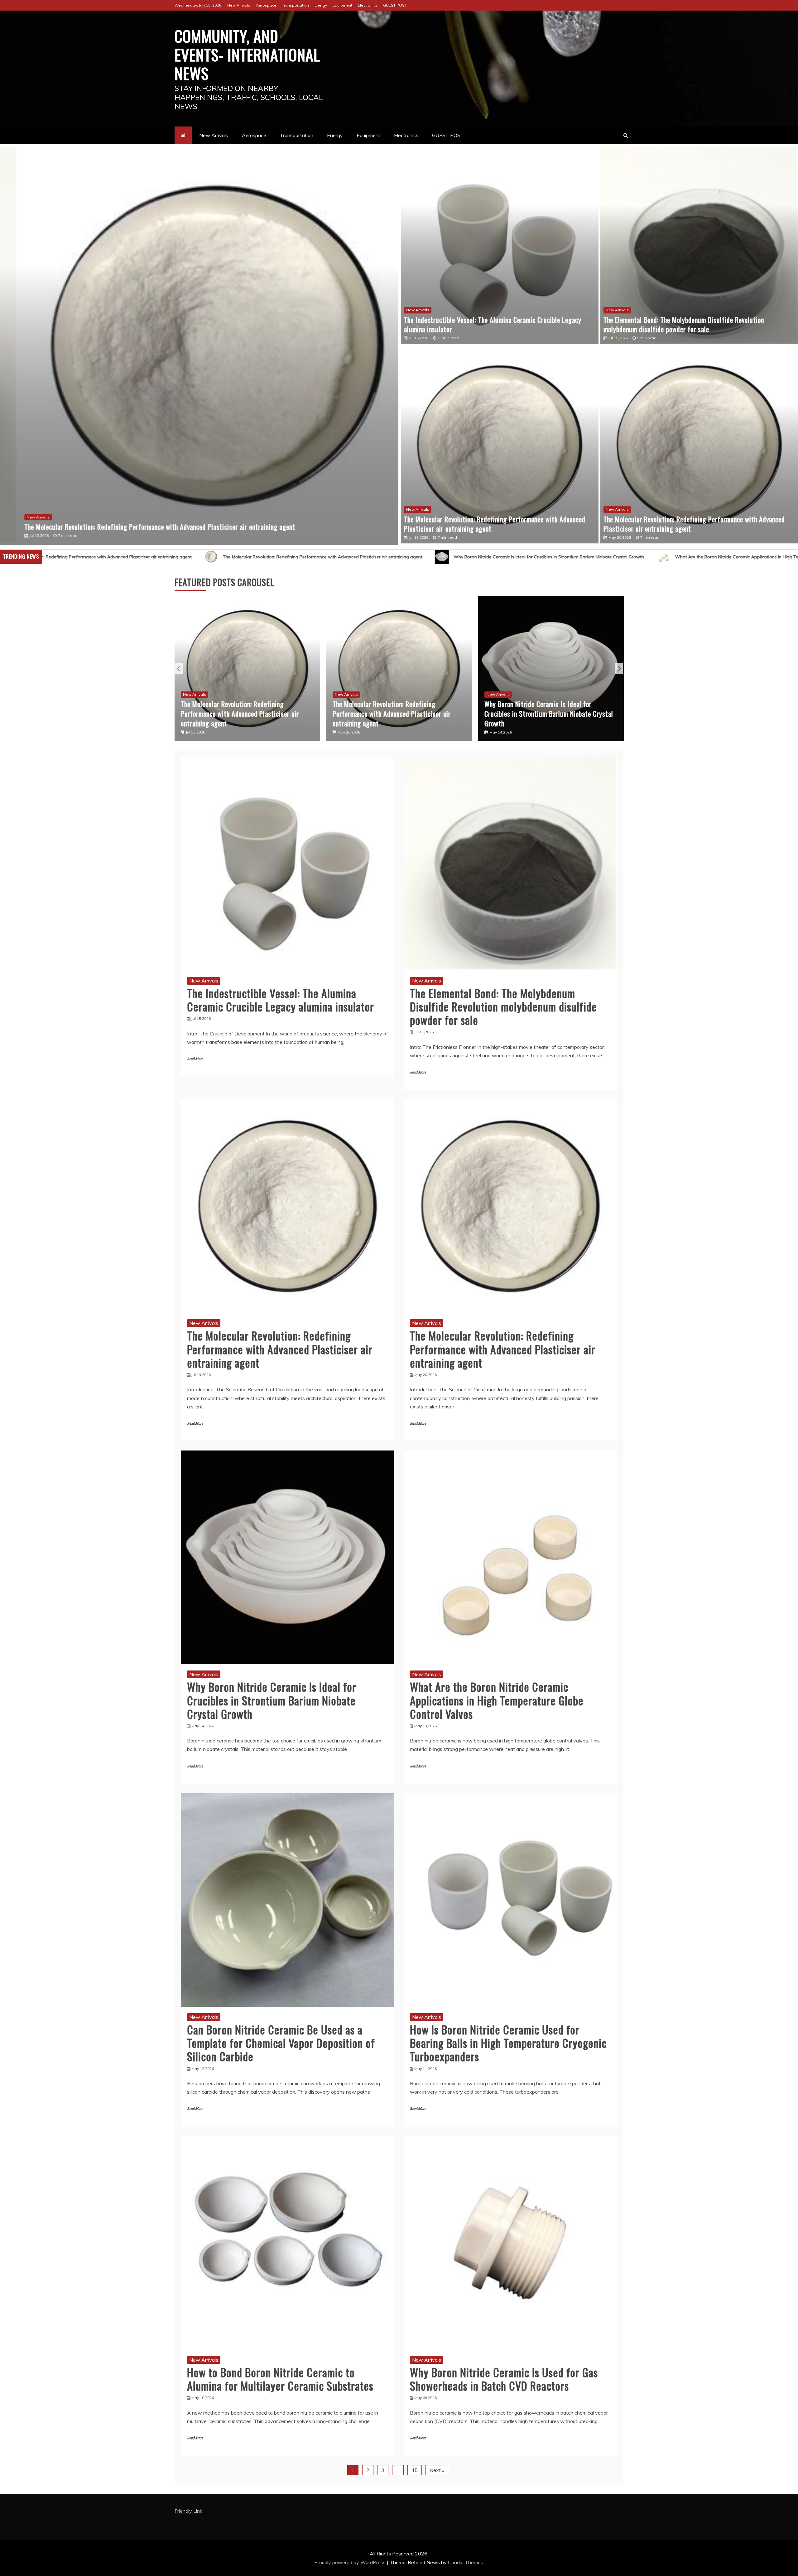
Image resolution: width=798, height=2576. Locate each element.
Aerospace (266, 5)
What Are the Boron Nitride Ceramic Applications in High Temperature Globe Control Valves (414, 557)
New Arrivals (239, 5)
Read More (195, 1059)
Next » (437, 2470)
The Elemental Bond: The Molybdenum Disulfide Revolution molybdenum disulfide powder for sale (684, 325)
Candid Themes (466, 2562)
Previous (179, 668)
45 (415, 2470)
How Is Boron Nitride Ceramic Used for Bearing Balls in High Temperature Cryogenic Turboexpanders (550, 714)
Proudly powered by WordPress (351, 2562)
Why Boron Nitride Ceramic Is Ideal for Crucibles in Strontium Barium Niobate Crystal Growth (193, 557)
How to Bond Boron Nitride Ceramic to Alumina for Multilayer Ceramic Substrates (280, 2379)
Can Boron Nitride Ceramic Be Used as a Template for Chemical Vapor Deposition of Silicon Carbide (643, 557)
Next (619, 668)
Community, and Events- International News (247, 54)
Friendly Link (188, 2511)
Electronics (368, 5)
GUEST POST (395, 5)
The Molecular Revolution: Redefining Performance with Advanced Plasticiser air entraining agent (495, 524)
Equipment (342, 5)
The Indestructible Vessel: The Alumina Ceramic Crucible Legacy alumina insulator (120, 527)
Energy (321, 5)
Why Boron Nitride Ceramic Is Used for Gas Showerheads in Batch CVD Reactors (504, 2379)
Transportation (296, 5)
